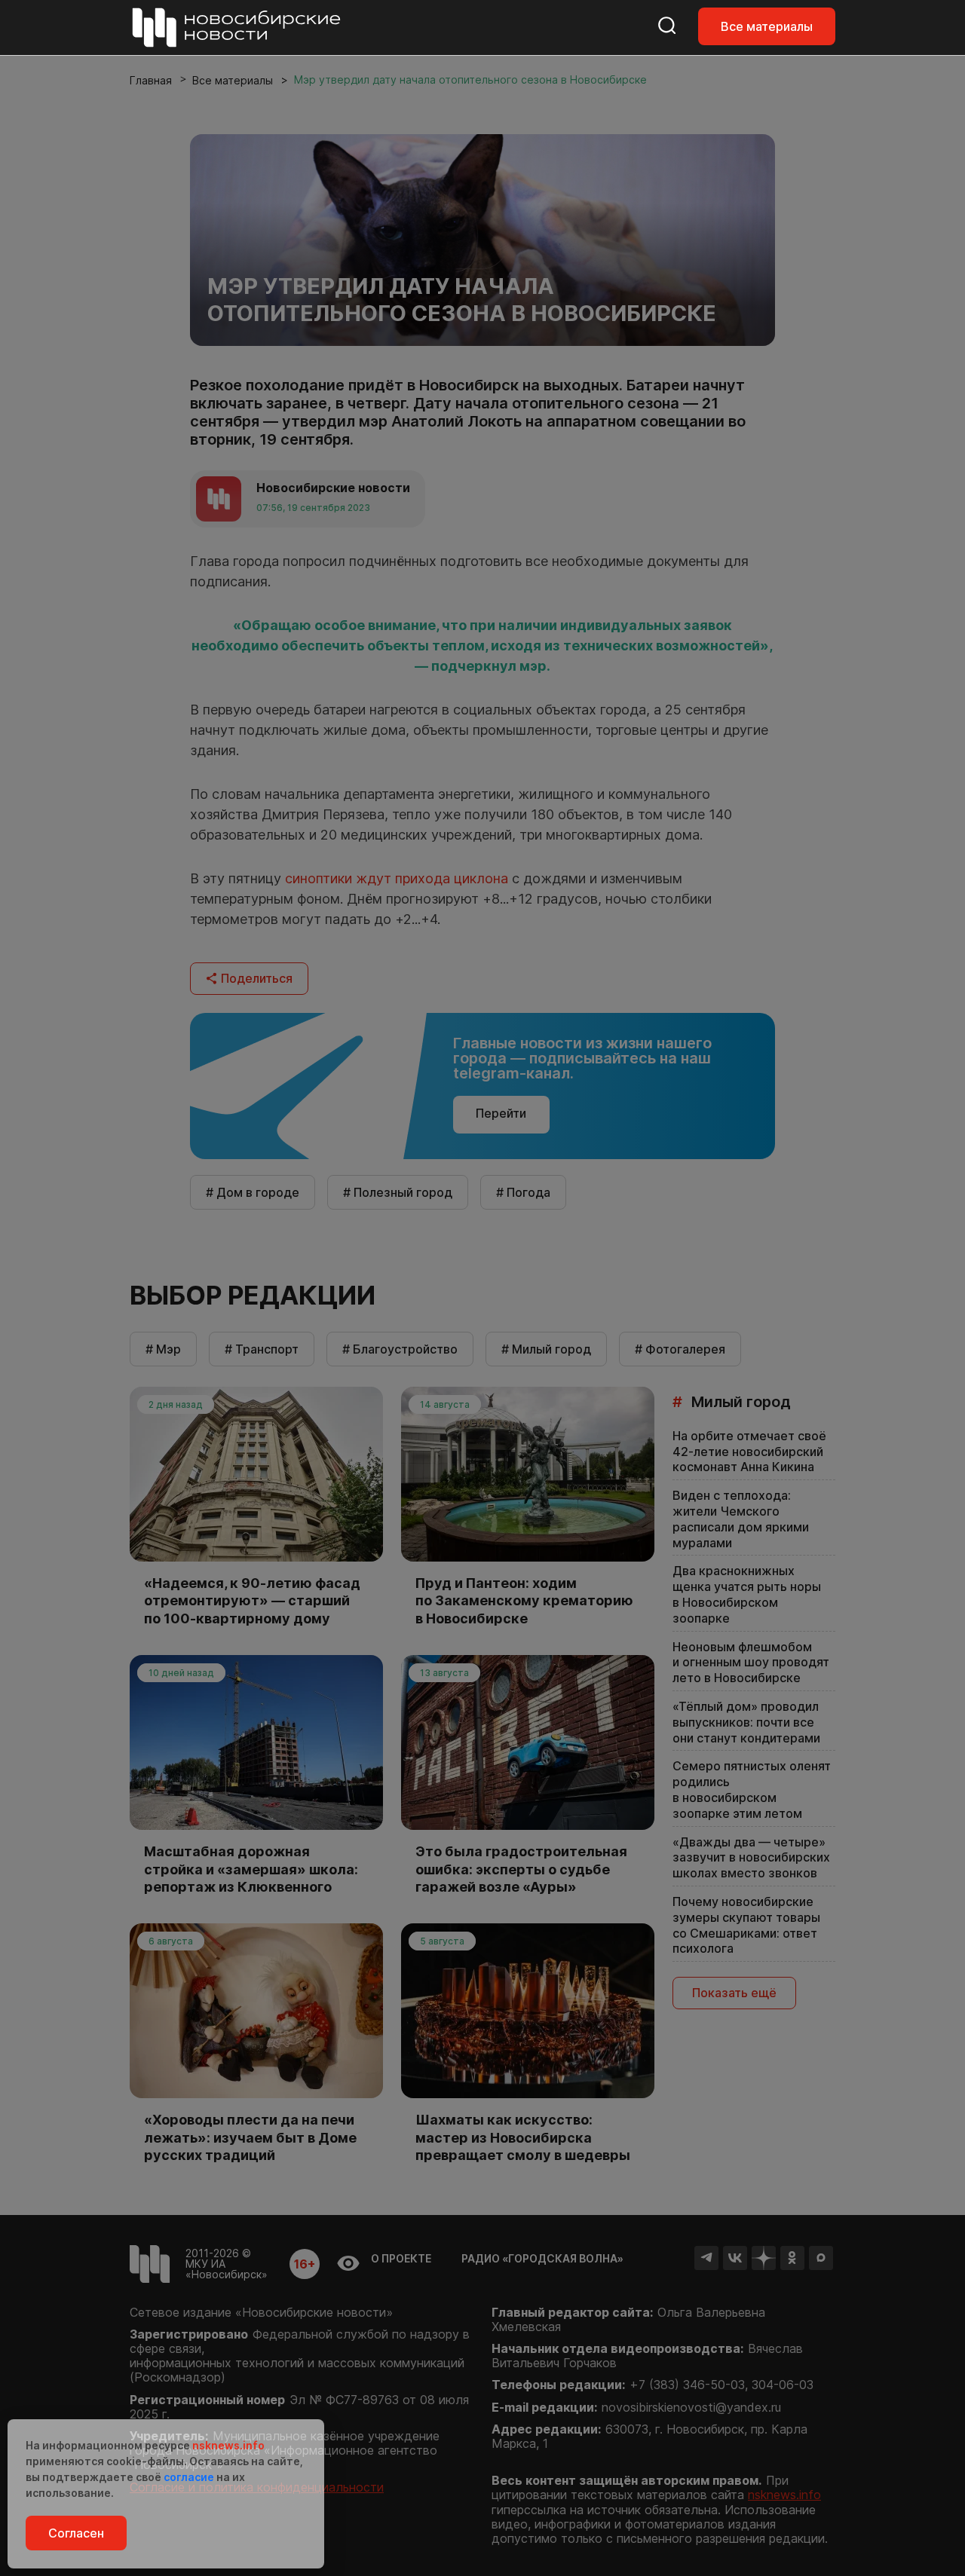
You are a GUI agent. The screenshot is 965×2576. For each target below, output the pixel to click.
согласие (189, 2477)
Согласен (76, 2533)
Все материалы (767, 26)
